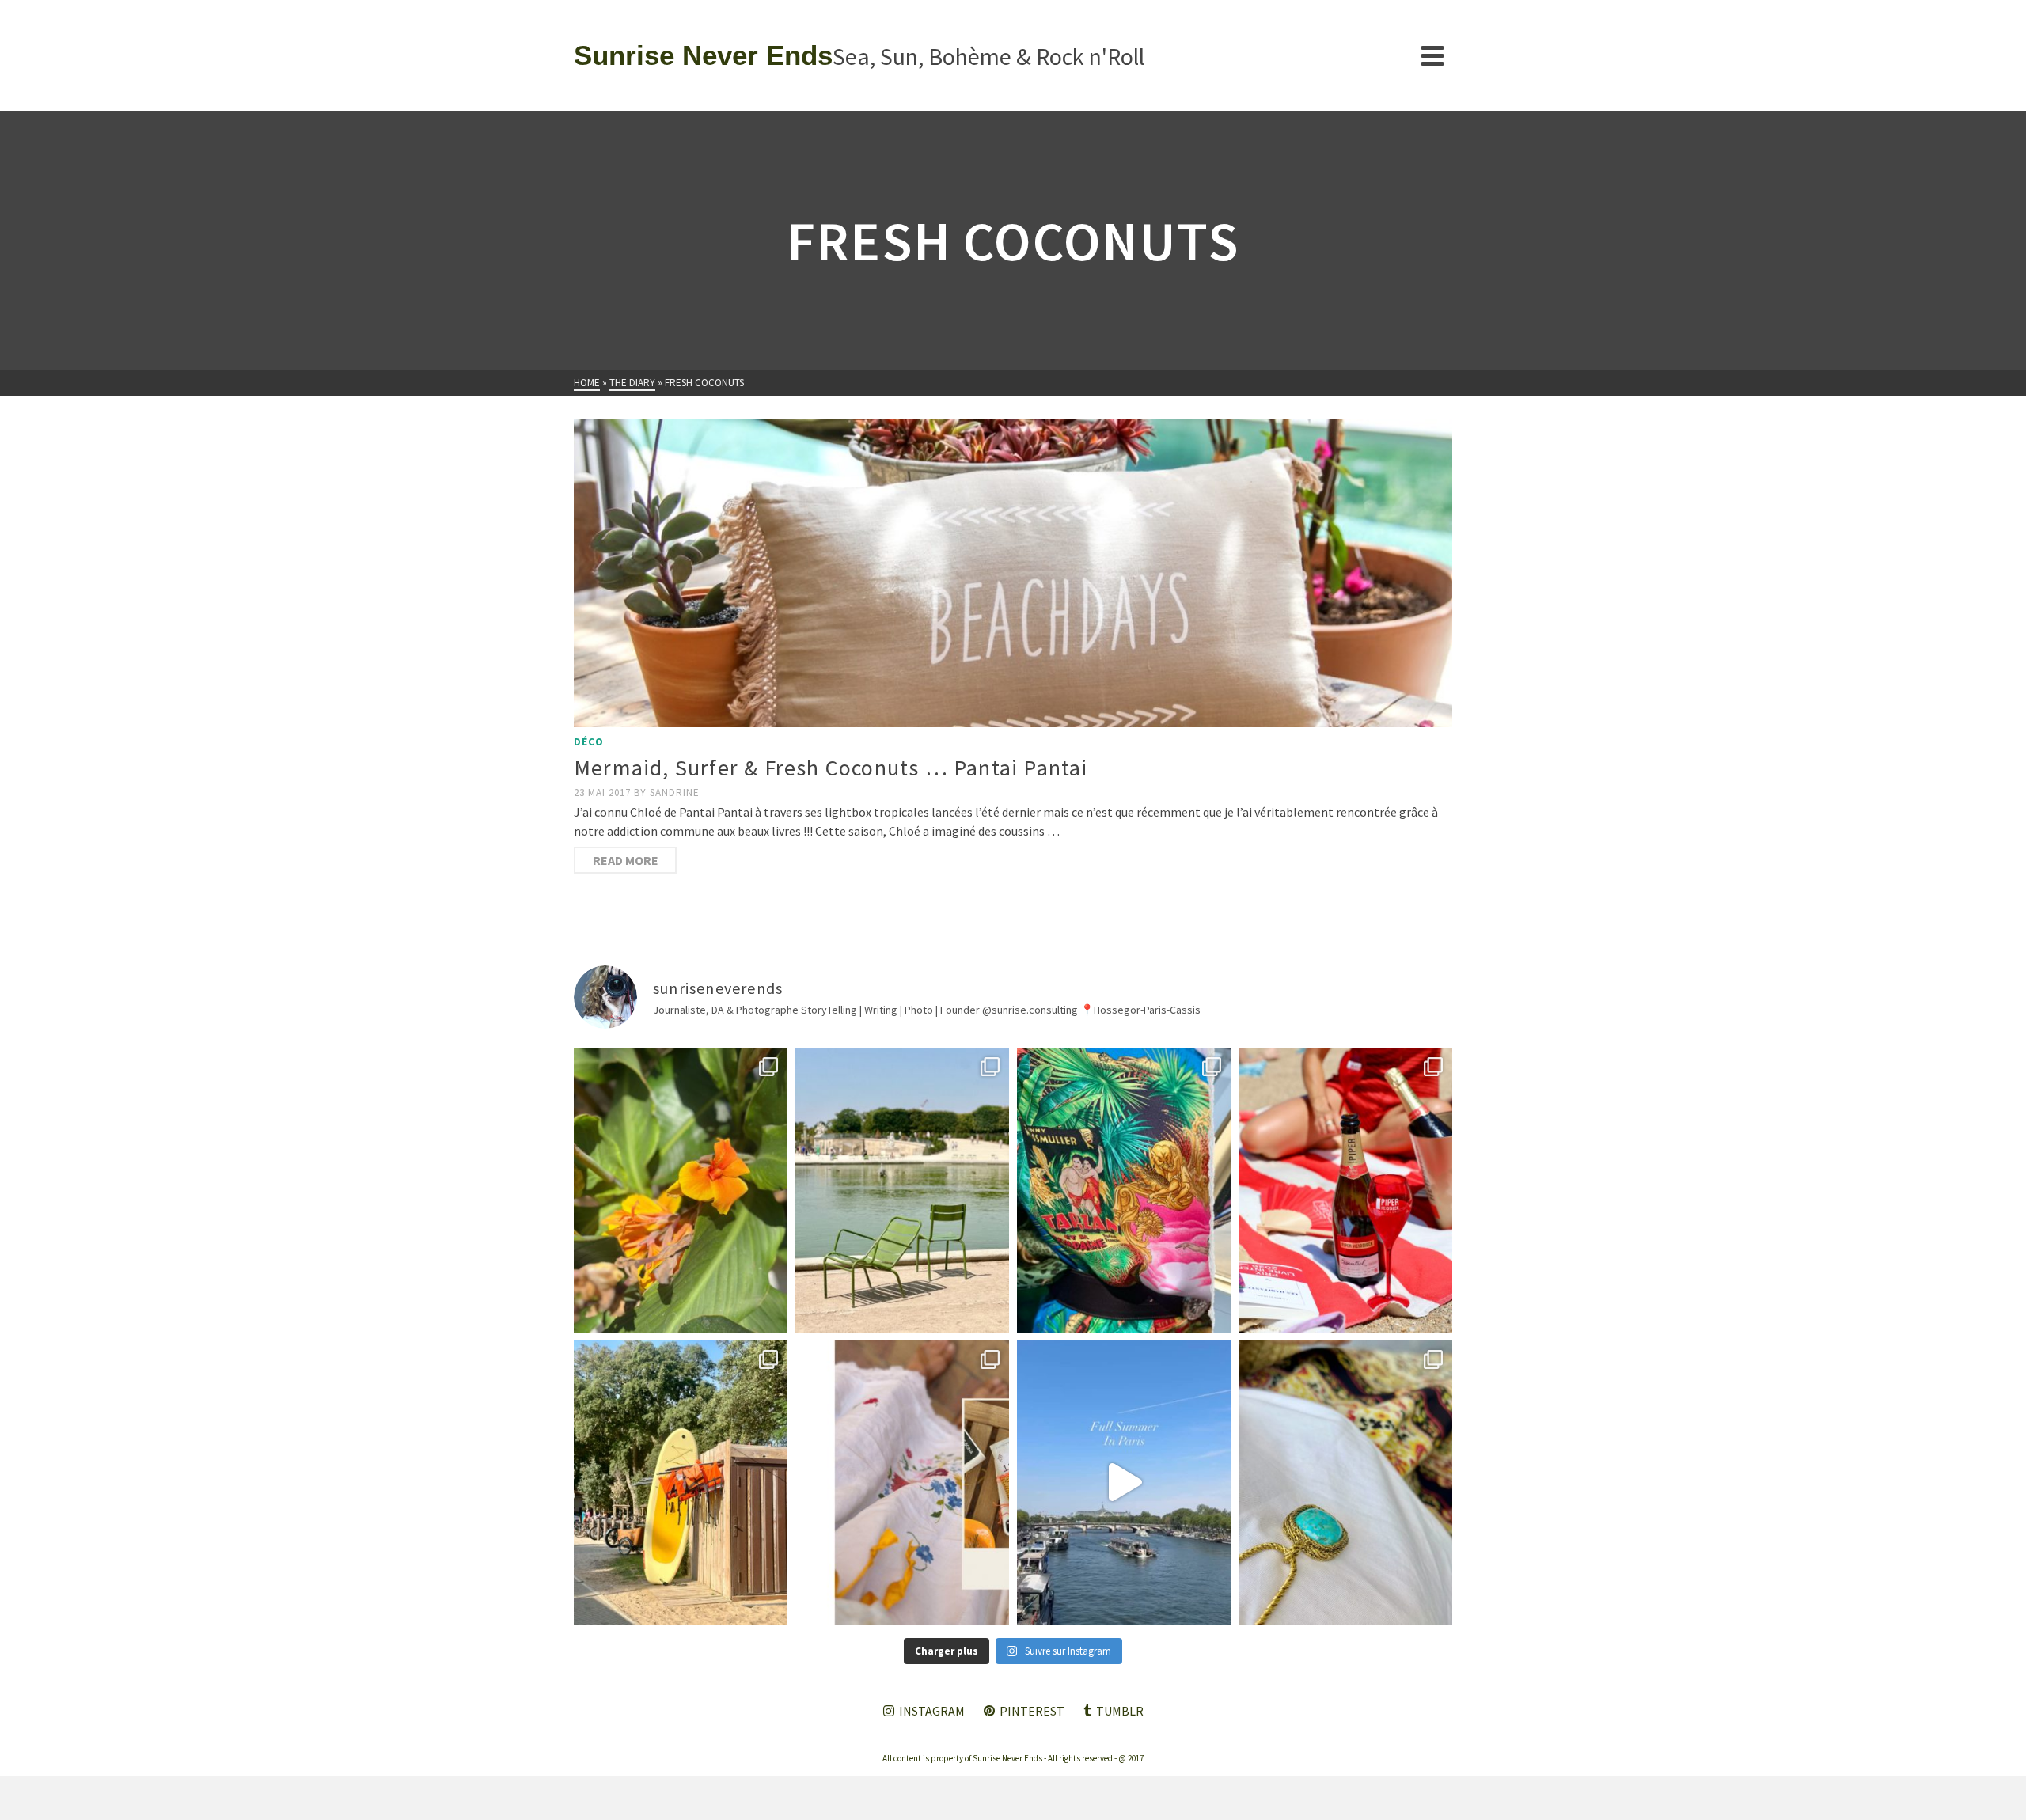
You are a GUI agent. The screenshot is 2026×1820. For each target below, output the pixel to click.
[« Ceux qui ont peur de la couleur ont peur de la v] (1124, 1190)
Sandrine (675, 792)
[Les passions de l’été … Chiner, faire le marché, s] (902, 1483)
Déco (589, 742)
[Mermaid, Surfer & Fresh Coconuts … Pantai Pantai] (1013, 573)
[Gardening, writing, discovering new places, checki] (681, 1190)
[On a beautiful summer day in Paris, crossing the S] (1124, 1483)
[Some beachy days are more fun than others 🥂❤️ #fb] (1345, 1190)
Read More (626, 860)
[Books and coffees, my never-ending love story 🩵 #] (1345, 1483)
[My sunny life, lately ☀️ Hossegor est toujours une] (681, 1483)
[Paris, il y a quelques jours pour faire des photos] (902, 1190)
